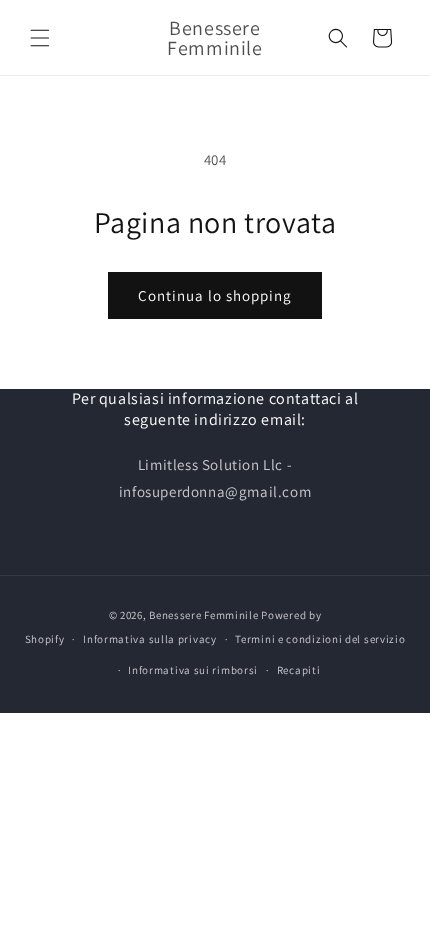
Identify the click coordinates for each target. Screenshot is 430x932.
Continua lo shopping (215, 295)
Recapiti (299, 670)
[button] (40, 38)
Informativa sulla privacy (150, 639)
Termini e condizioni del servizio (320, 639)
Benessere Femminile (203, 615)
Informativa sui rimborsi (193, 670)
